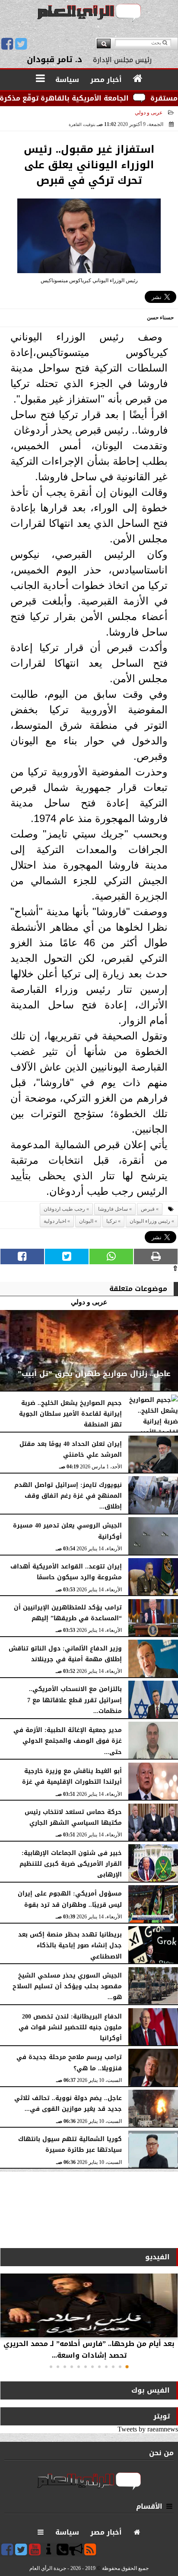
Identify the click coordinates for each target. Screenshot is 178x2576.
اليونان (86, 1221)
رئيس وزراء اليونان (150, 1221)
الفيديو (157, 2257)
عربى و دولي (149, 113)
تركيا (111, 1221)
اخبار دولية (55, 1221)
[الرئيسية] (138, 79)
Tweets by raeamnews (148, 2429)
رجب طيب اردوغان (64, 1209)
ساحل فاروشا (113, 1209)
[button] (127, 2367)
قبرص (148, 1209)
